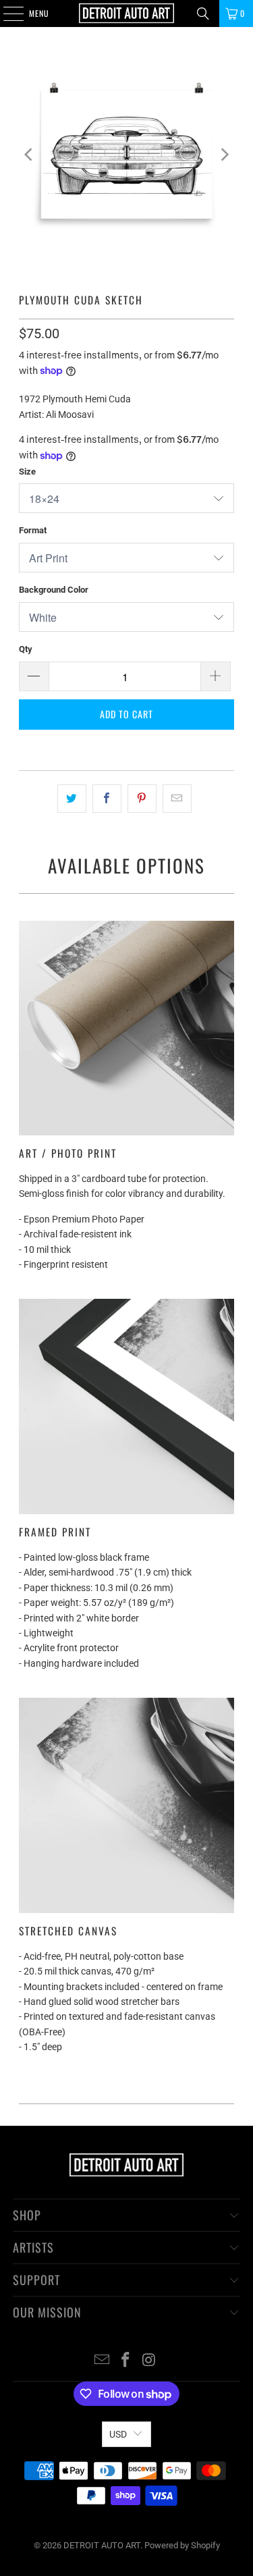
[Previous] (29, 155)
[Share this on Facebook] (107, 799)
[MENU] (6, 14)
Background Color (54, 590)
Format (33, 530)
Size (27, 472)
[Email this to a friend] (177, 799)
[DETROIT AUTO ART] (127, 14)
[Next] (224, 155)
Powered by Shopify (182, 2545)
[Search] (203, 14)
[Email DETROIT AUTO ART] (103, 2361)
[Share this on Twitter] (72, 799)
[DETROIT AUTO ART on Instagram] (149, 2361)
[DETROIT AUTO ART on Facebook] (126, 2361)
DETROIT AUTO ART (102, 2545)
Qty (26, 649)
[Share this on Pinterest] (142, 799)
